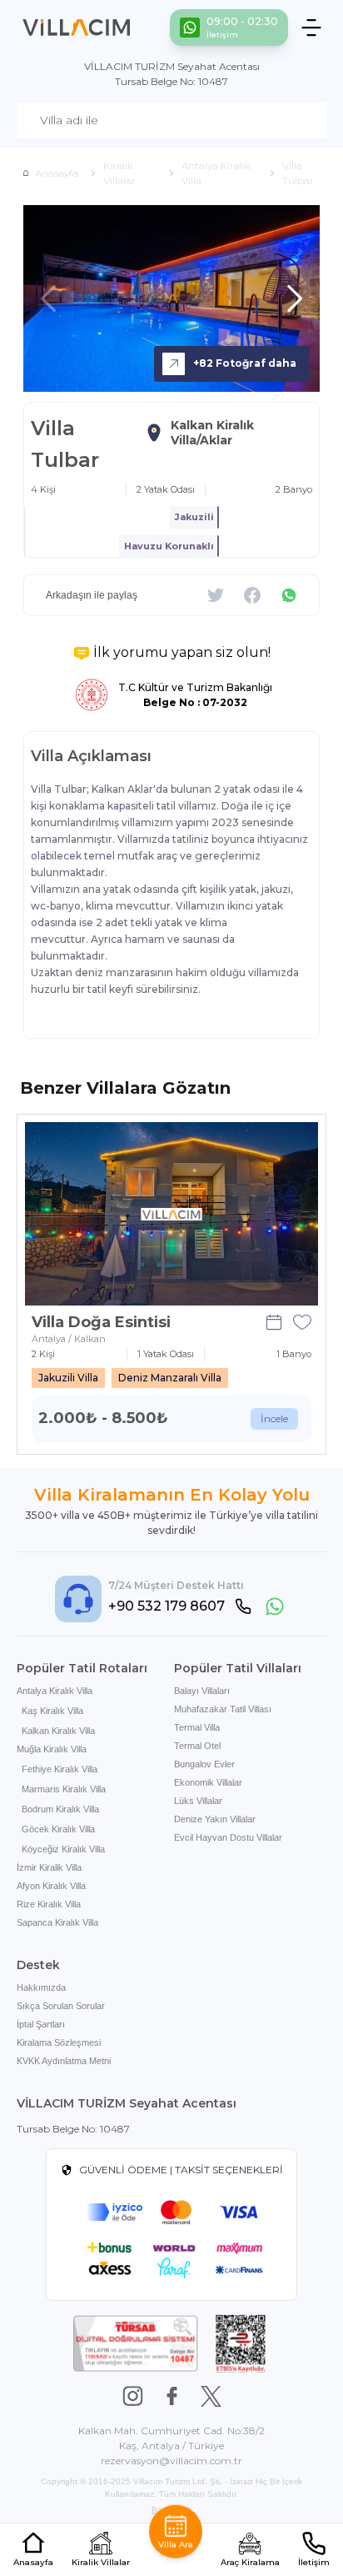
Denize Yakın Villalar (215, 1819)
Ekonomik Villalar (208, 1782)
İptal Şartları (41, 2024)
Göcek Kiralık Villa (58, 1829)
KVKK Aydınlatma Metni (64, 2061)
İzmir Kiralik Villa (49, 1867)
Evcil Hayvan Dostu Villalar (228, 1837)
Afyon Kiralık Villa (51, 1886)
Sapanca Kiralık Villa (57, 1922)
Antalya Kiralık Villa (55, 1691)
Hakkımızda (41, 1987)
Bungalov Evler (204, 1764)
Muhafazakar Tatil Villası (223, 1709)
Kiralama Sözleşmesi (59, 2042)
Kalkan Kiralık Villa (58, 1731)
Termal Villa (197, 1727)
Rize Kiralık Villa (49, 1904)
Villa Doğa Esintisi (101, 1322)
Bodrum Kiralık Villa (60, 1809)
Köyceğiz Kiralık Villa (63, 1849)
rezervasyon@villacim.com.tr (171, 2461)
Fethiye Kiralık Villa (60, 1769)
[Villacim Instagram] (133, 2396)
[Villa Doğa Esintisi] (171, 1214)
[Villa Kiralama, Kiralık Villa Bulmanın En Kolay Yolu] (77, 28)
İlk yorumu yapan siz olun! (182, 652)
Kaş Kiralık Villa (52, 1711)
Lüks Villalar (198, 1801)
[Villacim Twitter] (211, 2396)
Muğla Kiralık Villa (52, 1749)
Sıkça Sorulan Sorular (61, 2006)
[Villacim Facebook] (172, 2396)
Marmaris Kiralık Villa (64, 1789)
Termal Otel (197, 1746)
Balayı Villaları (202, 1691)
